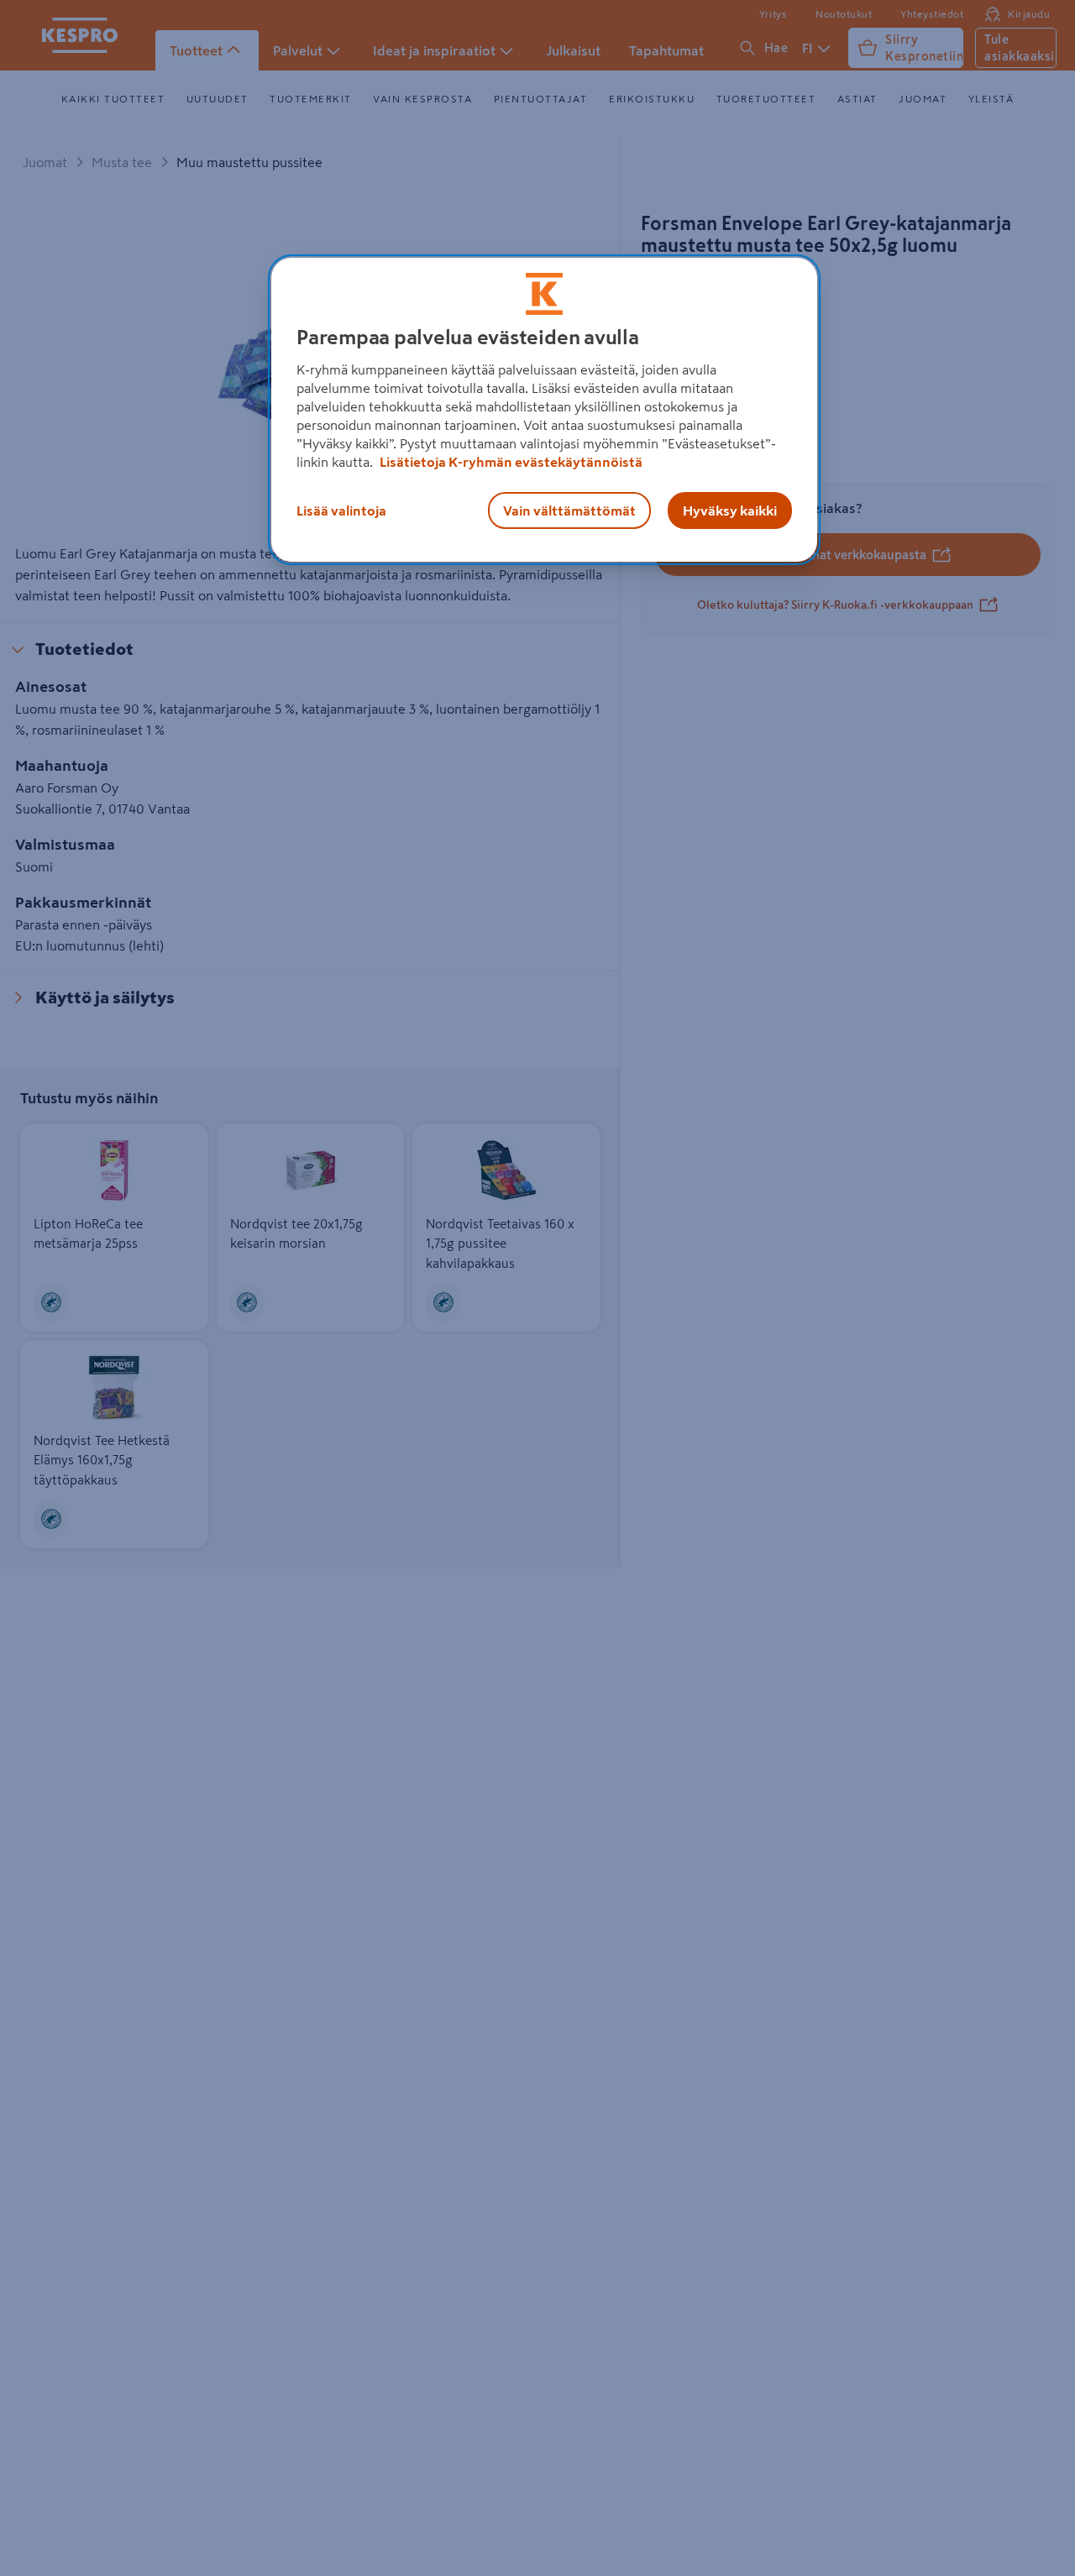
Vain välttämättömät (569, 510)
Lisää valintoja (341, 510)
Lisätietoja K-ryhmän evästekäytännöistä (510, 462)
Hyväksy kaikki (730, 510)
